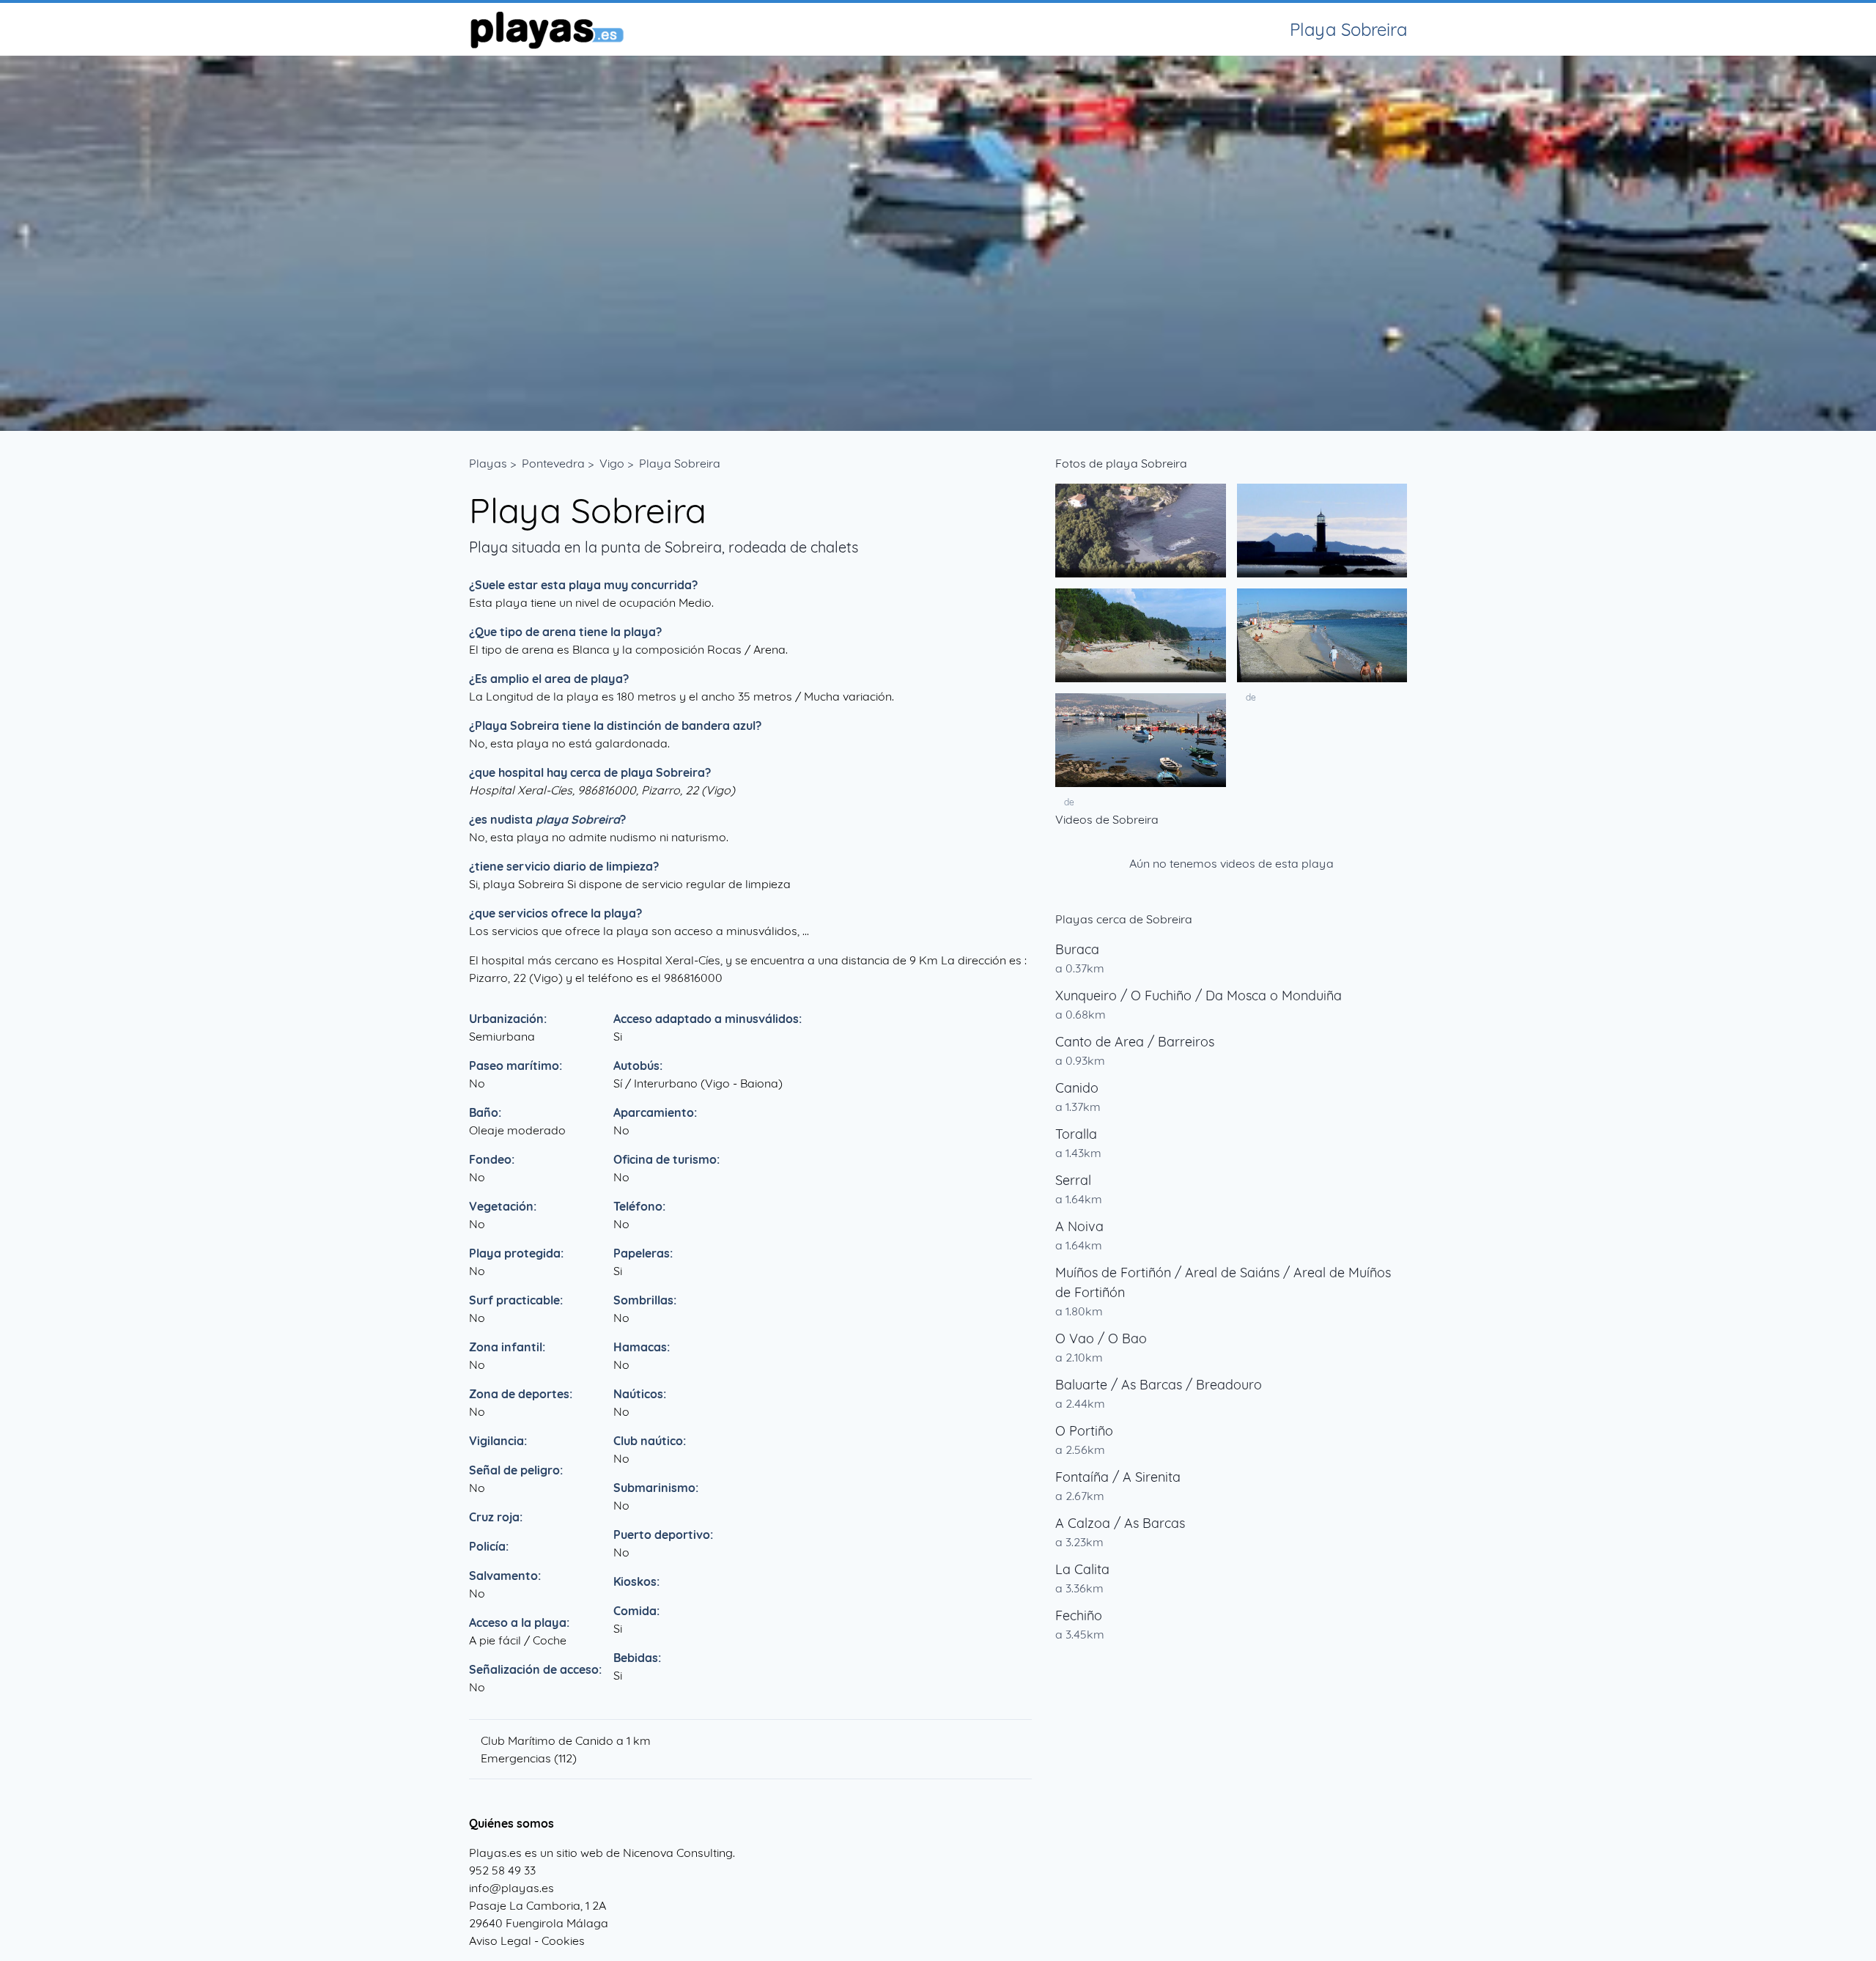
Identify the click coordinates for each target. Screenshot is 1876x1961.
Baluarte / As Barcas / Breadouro (1159, 1385)
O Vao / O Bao (1101, 1338)
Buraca (1077, 949)
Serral (1073, 1180)
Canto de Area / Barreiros (1135, 1042)
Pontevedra (553, 463)
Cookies (563, 1940)
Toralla (1076, 1134)
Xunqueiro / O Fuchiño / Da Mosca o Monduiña (1199, 996)
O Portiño (1084, 1431)
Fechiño (1079, 1615)
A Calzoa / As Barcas (1120, 1523)
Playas (488, 463)
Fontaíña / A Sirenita (1118, 1477)
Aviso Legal (500, 1940)
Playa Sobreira (680, 463)
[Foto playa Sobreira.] (1141, 531)
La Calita (1082, 1569)
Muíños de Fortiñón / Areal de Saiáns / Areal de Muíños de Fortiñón (1223, 1282)
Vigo (612, 463)
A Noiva (1079, 1226)
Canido (1077, 1088)
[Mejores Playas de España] (546, 29)
